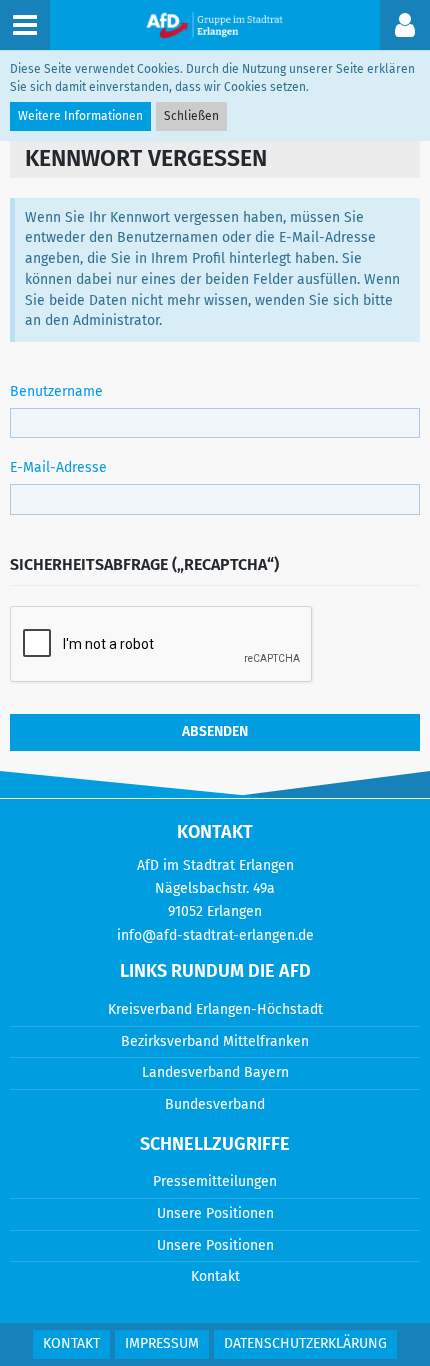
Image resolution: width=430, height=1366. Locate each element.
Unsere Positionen (215, 1213)
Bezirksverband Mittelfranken (215, 1041)
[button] (405, 25)
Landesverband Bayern (215, 1072)
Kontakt (215, 1276)
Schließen (191, 116)
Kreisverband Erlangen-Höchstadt (215, 1009)
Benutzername (56, 391)
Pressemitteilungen (215, 1181)
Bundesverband (215, 1104)
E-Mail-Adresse (58, 467)
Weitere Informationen (80, 116)
